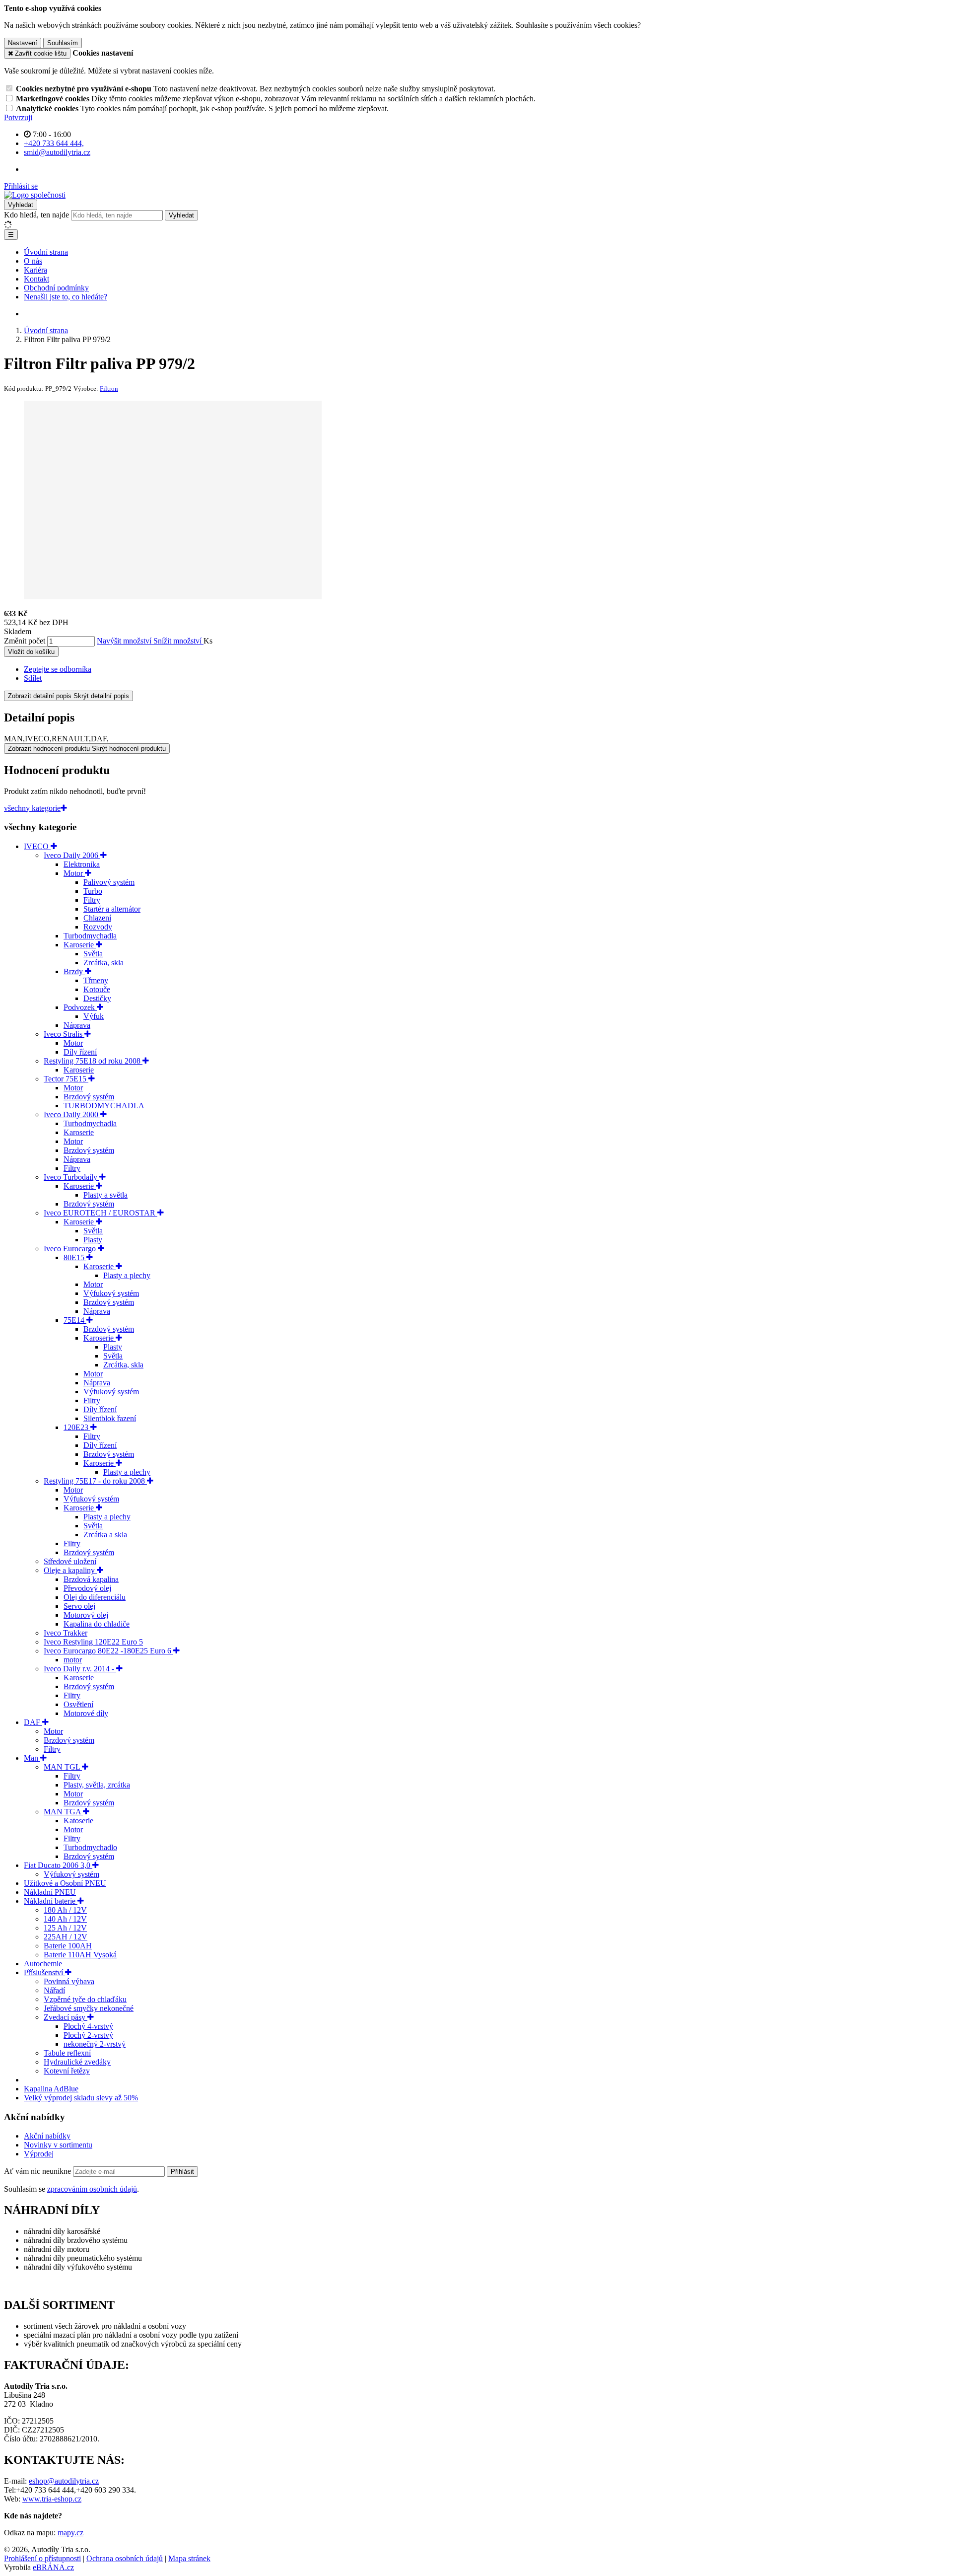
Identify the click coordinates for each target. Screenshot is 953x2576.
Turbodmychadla (90, 936)
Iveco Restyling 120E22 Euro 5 (93, 1642)
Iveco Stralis (64, 1034)
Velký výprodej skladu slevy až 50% (81, 2098)
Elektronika (82, 864)
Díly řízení (80, 1052)
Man (32, 1758)
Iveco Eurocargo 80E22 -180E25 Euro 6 (108, 1651)
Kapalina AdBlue (51, 2089)
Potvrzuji (18, 117)
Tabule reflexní (67, 2053)
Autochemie (43, 1964)
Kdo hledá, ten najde (36, 215)
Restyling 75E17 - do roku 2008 (95, 1481)
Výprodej (39, 2154)
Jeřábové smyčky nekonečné (89, 2008)
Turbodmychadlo (90, 1847)
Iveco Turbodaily (71, 1177)
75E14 (75, 1320)
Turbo (93, 891)
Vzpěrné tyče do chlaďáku (85, 1999)
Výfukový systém (111, 1293)
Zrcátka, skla (103, 963)
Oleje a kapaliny (70, 1570)
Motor (74, 873)
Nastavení (23, 43)
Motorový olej (86, 1615)
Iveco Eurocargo (71, 1249)
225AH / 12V (66, 1937)
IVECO (37, 846)
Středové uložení (70, 1561)
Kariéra (35, 270)
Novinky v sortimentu (58, 2145)
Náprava (77, 1025)
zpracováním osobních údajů (92, 2189)
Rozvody (98, 927)
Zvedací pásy (66, 2017)
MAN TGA (63, 1812)
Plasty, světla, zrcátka (97, 1785)
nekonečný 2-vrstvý (95, 2044)
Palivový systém (109, 882)
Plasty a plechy (127, 1275)
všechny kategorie (32, 808)
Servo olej (79, 1606)
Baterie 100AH (68, 1946)
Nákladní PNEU (50, 1892)
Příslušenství (44, 1972)
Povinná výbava (69, 1981)
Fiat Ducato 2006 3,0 (58, 1865)
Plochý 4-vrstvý (88, 2026)
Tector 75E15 (66, 1079)
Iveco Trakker (66, 1633)
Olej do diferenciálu (95, 1597)
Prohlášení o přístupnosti (42, 2558)
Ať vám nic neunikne (38, 2171)
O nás (33, 261)
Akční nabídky (47, 2136)
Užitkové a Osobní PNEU (65, 1883)
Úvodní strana (46, 252)
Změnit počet (25, 641)
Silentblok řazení (110, 1418)
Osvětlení (78, 1704)
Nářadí (54, 1990)
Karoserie (80, 945)
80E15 (75, 1257)
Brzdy (74, 971)
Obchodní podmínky (56, 288)
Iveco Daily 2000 (72, 1114)
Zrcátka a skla (105, 1535)
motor (73, 1660)
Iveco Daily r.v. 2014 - (80, 1669)
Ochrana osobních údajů (125, 2558)
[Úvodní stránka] (35, 195)
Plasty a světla (105, 1195)
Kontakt (36, 279)
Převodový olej (87, 1588)
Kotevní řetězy (67, 2071)
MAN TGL (63, 1767)
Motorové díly (86, 1713)
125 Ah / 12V (65, 1928)
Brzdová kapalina (91, 1579)
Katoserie (78, 1821)
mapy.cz (70, 2533)
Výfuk (94, 1016)
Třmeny (96, 980)
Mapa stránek (189, 2558)
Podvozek (80, 1007)
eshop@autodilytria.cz (64, 2481)
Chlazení (97, 918)
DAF (33, 1722)
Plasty (93, 1240)
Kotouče (97, 989)
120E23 (77, 1427)
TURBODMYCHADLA (104, 1106)
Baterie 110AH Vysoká (80, 1955)
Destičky (97, 998)
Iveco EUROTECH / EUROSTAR (101, 1213)
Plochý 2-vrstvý (88, 2035)
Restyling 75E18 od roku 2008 (93, 1061)
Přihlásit (182, 2172)
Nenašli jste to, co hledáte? (66, 297)
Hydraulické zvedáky (77, 2062)
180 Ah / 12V (65, 1910)
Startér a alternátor (112, 909)
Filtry (92, 900)
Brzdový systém (89, 1097)
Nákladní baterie (51, 1901)
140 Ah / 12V (65, 1919)
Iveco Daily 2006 (72, 855)
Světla (93, 954)
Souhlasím (63, 43)
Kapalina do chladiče (97, 1624)
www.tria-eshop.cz (52, 2499)
